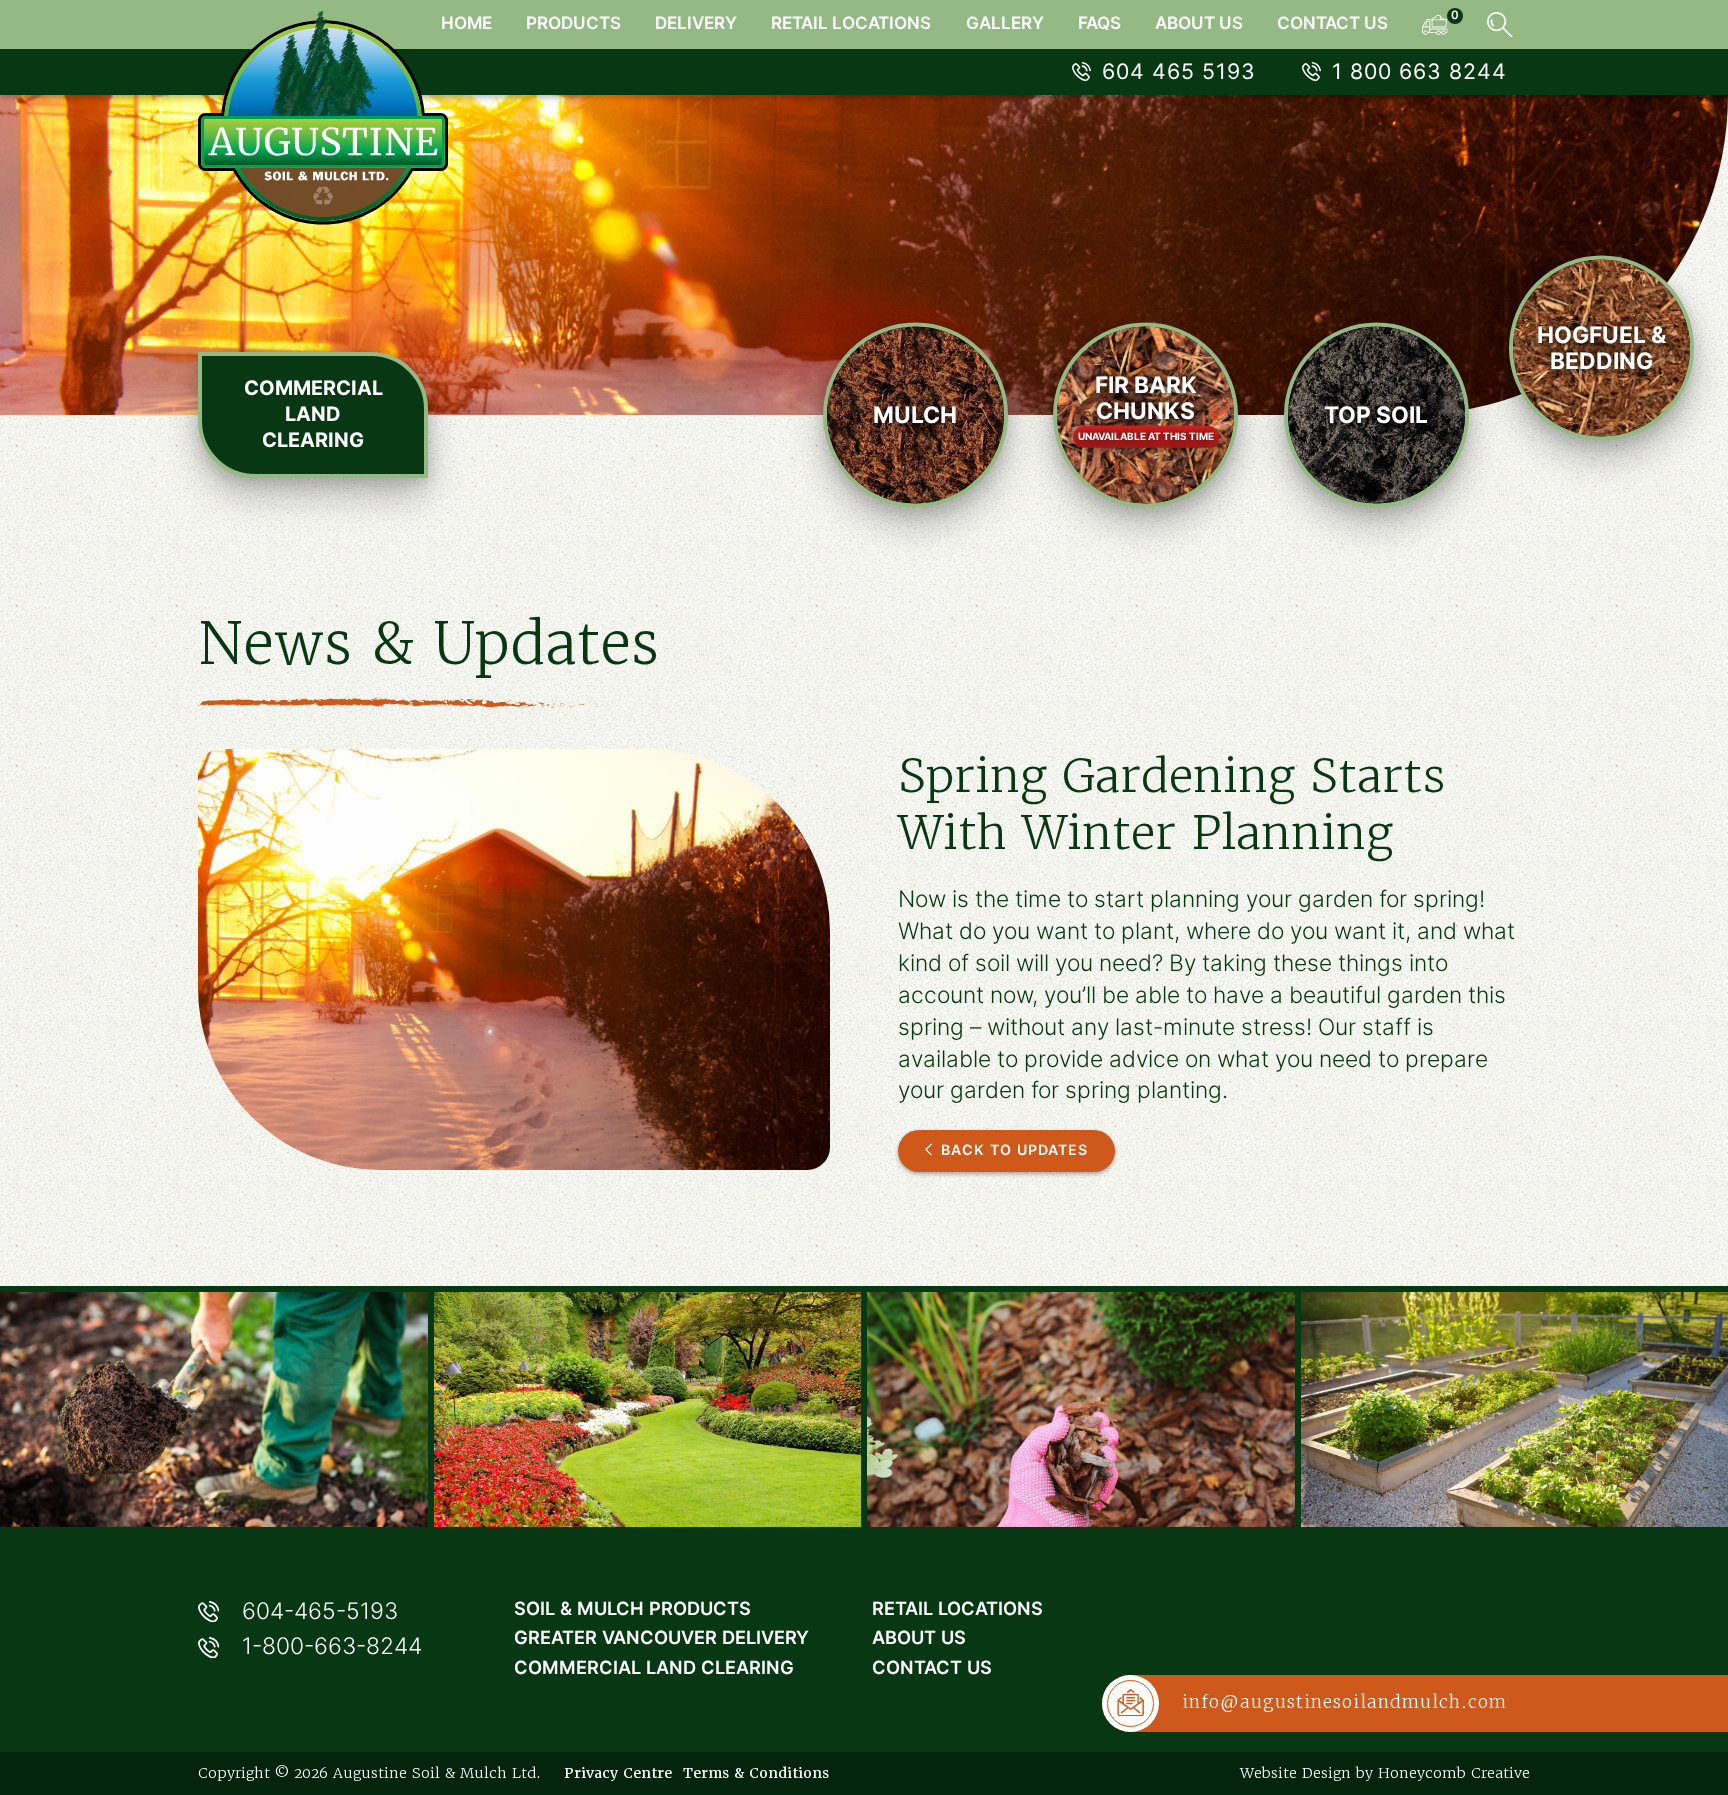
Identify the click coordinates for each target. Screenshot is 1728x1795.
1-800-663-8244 (332, 1646)
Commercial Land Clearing (313, 414)
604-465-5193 (320, 1611)
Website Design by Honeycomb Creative (1385, 1773)
